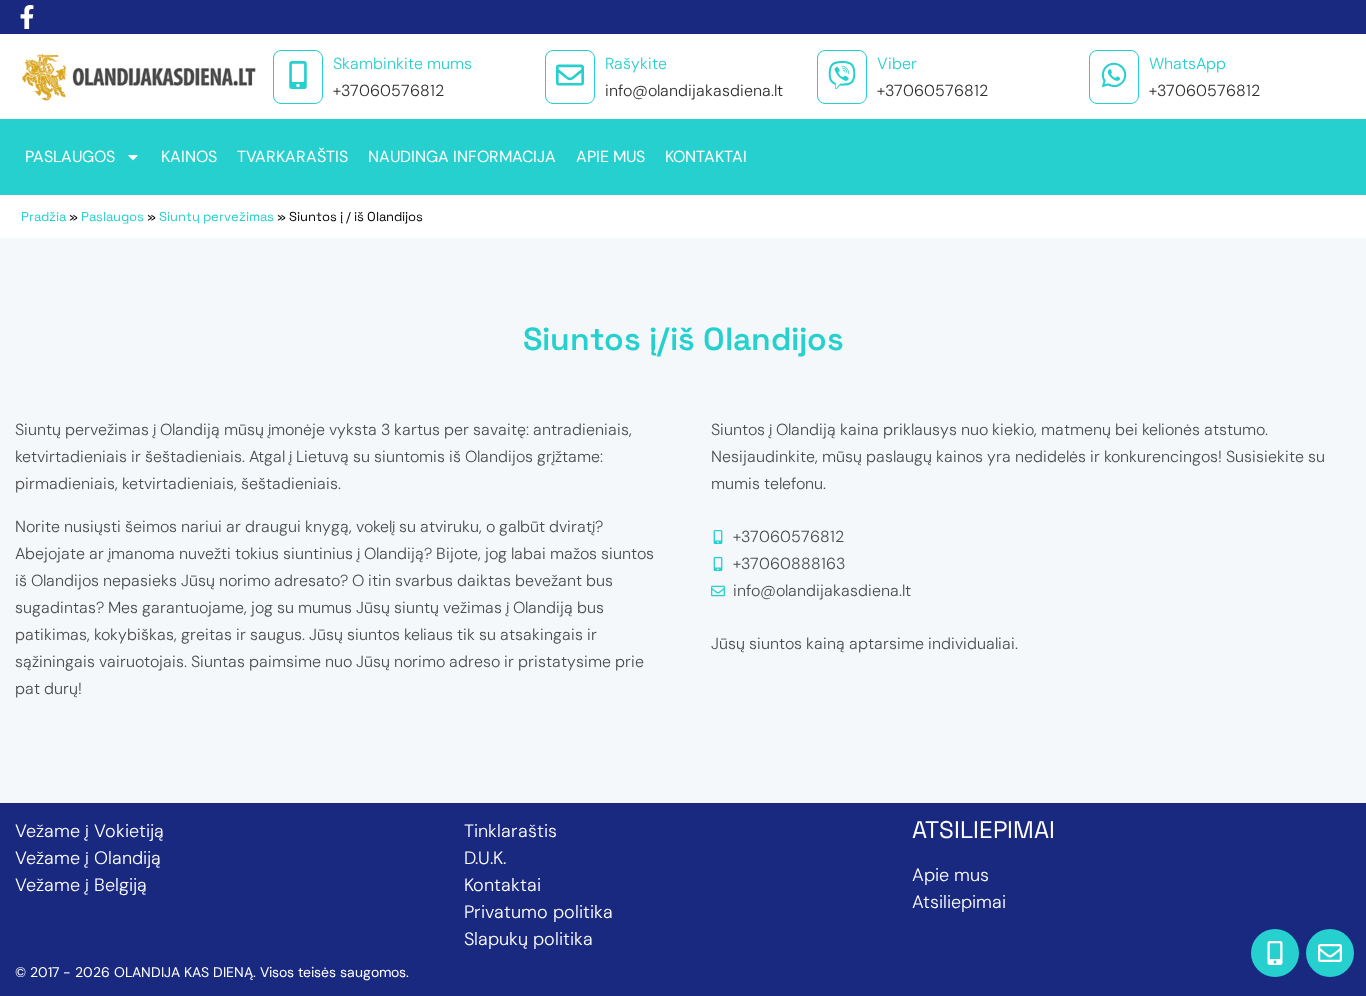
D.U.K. (485, 858)
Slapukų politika (528, 939)
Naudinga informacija (462, 156)
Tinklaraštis (510, 831)
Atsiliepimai (959, 902)
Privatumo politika (538, 912)
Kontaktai (706, 156)
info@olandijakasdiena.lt (694, 90)
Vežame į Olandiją (88, 858)
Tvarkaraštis (292, 156)
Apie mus (610, 156)
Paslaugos (70, 156)
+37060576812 (388, 90)
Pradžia (43, 216)
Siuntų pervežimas (216, 216)
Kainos (189, 156)
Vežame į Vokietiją (89, 831)
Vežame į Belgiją (81, 885)
